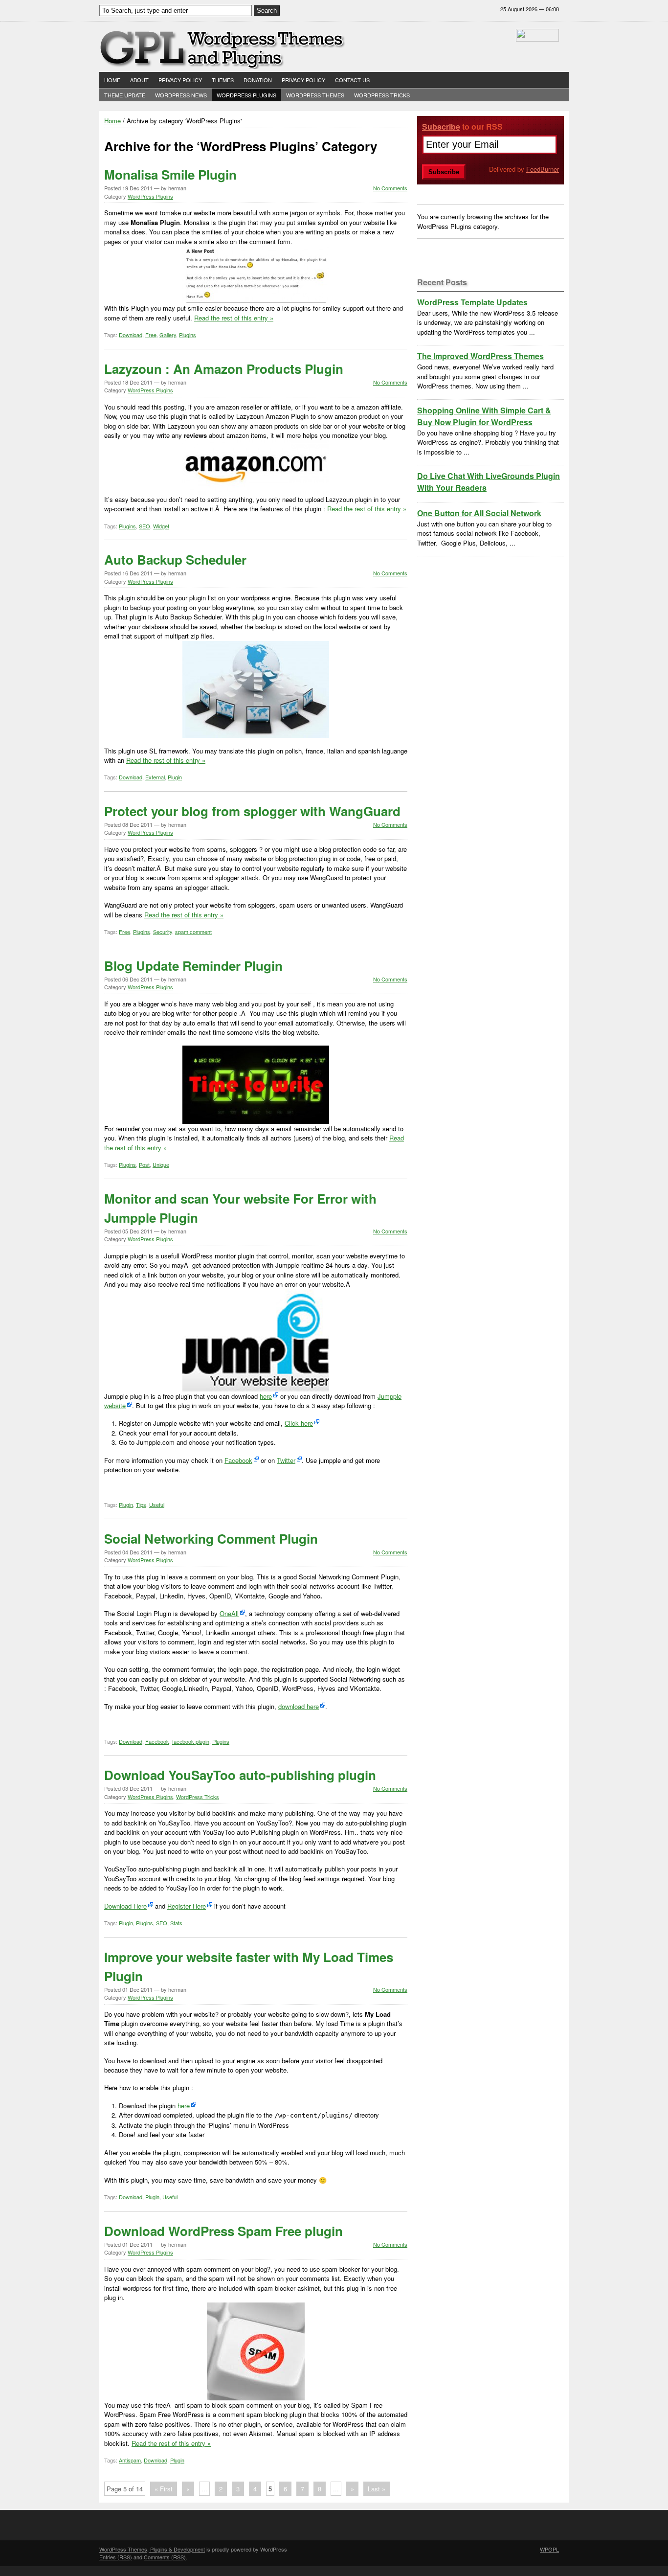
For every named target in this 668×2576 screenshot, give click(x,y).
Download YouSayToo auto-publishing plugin (240, 1775)
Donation (258, 80)
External (155, 777)
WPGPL (549, 2549)
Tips (141, 1505)
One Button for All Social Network (479, 513)
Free (151, 335)
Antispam (130, 2460)
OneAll (229, 1613)
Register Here (187, 1906)
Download (131, 335)
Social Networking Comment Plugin (211, 1539)
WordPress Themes (315, 95)
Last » (377, 2489)
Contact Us (352, 80)
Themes (223, 80)
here (266, 1396)
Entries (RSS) (116, 2557)
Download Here (125, 1906)
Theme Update (125, 95)
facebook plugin (191, 1741)
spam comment (193, 932)
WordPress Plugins (246, 95)
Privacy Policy (180, 80)
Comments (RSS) (165, 2557)
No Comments (390, 188)
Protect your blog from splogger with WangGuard (252, 811)
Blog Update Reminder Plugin (193, 966)
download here (299, 1706)
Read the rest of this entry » (234, 318)
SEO (145, 526)
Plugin (175, 777)
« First (164, 2489)
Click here (299, 1423)
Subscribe (441, 126)
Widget (161, 526)
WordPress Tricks (382, 95)
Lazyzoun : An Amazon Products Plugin (224, 369)
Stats (176, 1923)
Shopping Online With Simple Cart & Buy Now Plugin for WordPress (484, 416)
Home (112, 80)
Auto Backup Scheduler (175, 559)
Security (163, 932)
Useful (157, 1505)
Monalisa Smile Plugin (170, 174)
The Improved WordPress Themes (480, 356)
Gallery (168, 335)
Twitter (286, 1460)
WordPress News (181, 95)
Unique (161, 1164)
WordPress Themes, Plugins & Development (152, 2549)
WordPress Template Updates (472, 302)
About (139, 80)
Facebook (238, 1460)
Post (144, 1164)
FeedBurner (543, 169)
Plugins (188, 335)
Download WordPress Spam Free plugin (223, 2231)
